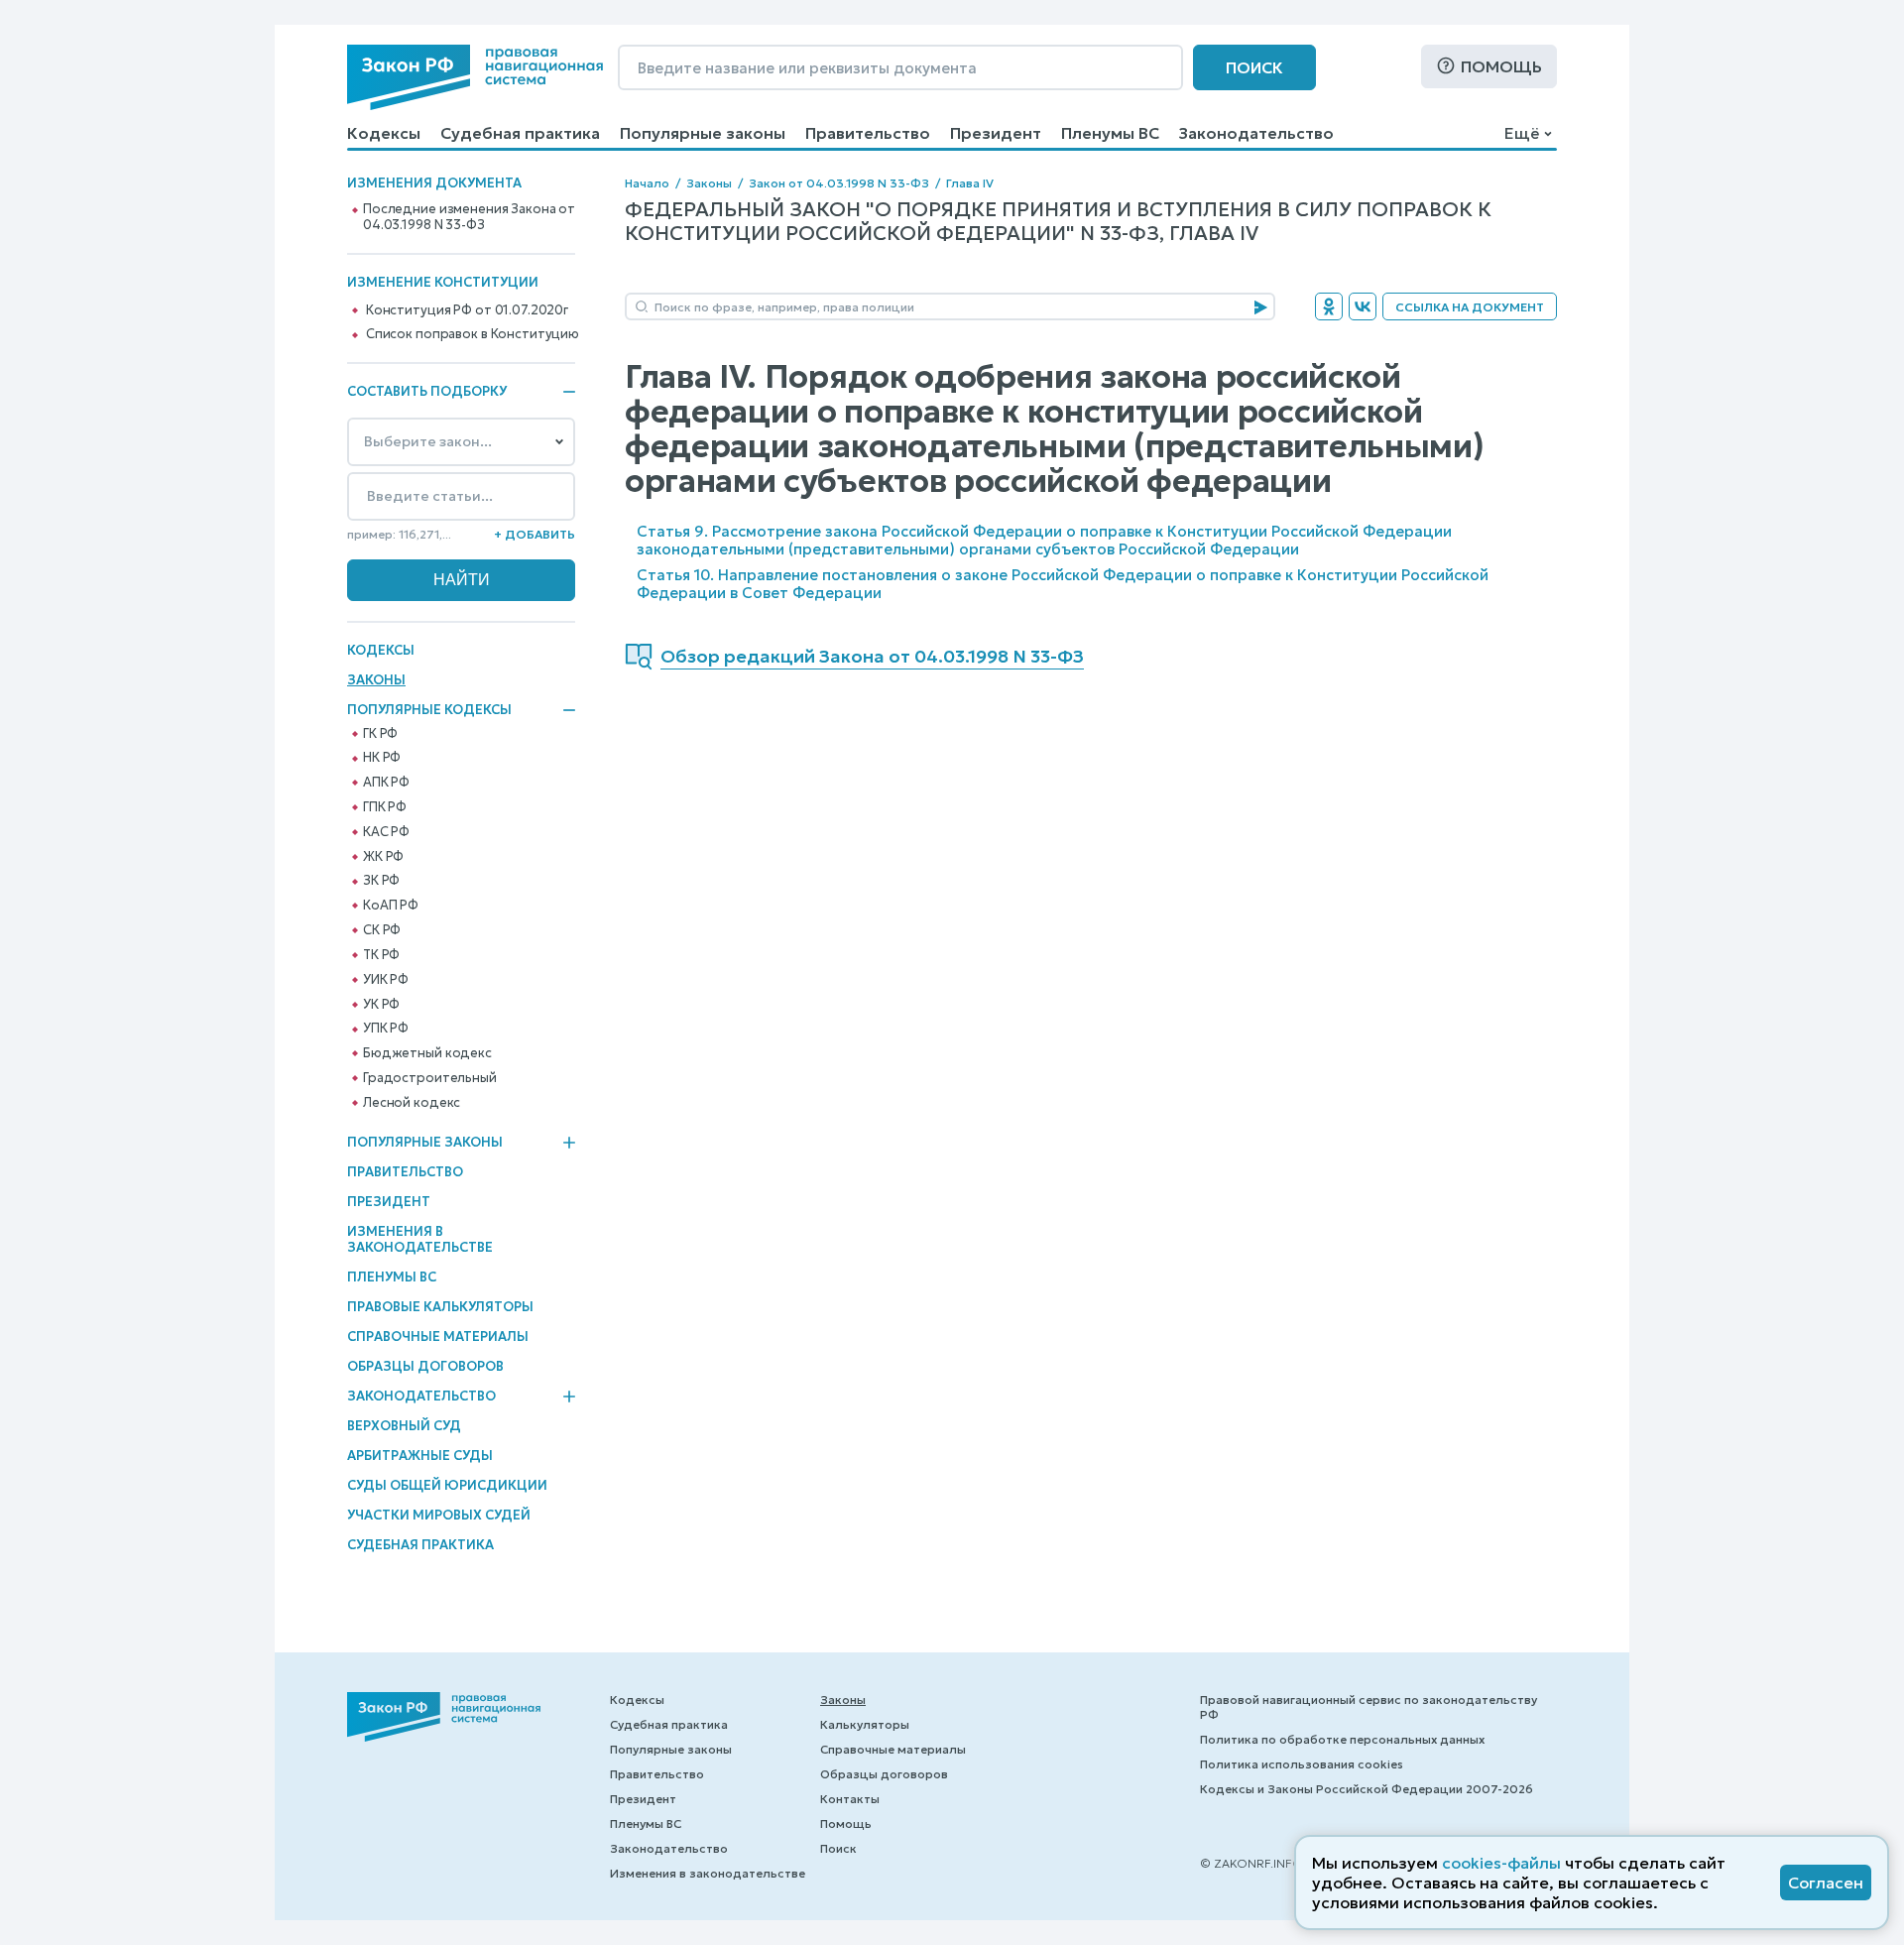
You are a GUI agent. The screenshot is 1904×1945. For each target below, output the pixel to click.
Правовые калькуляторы (440, 1307)
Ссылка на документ (1470, 307)
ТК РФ (381, 955)
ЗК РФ (381, 881)
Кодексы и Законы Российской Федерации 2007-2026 (1367, 1789)
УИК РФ (386, 980)
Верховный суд (404, 1426)
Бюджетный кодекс (427, 1053)
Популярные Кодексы (429, 710)
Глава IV (970, 183)
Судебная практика (520, 133)
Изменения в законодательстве (420, 1239)
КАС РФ (386, 832)
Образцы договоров (425, 1366)
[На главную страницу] (475, 77)
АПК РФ (386, 783)
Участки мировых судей (439, 1515)
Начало (647, 183)
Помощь (1501, 66)
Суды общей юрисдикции (447, 1485)
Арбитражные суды (420, 1456)
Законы (376, 680)
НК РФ (382, 758)
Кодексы (384, 133)
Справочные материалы (438, 1337)
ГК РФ (380, 734)
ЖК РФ (383, 857)
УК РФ (381, 1005)
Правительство (868, 133)
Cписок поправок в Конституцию (473, 334)
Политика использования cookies (1302, 1764)
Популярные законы (703, 133)
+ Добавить (535, 534)
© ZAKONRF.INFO (1251, 1863)
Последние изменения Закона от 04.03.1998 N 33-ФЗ (469, 217)
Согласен (1826, 1883)
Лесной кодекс (412, 1103)
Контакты (850, 1799)
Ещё (1522, 133)
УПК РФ (386, 1029)
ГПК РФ (385, 807)
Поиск (1254, 67)
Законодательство (1256, 133)
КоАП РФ (391, 906)
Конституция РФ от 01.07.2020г (467, 310)
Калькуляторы (865, 1724)
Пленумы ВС (1110, 133)
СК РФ (382, 930)
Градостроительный (430, 1078)
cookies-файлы (1501, 1863)
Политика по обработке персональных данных (1342, 1739)
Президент (996, 133)
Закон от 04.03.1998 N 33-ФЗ (839, 183)
